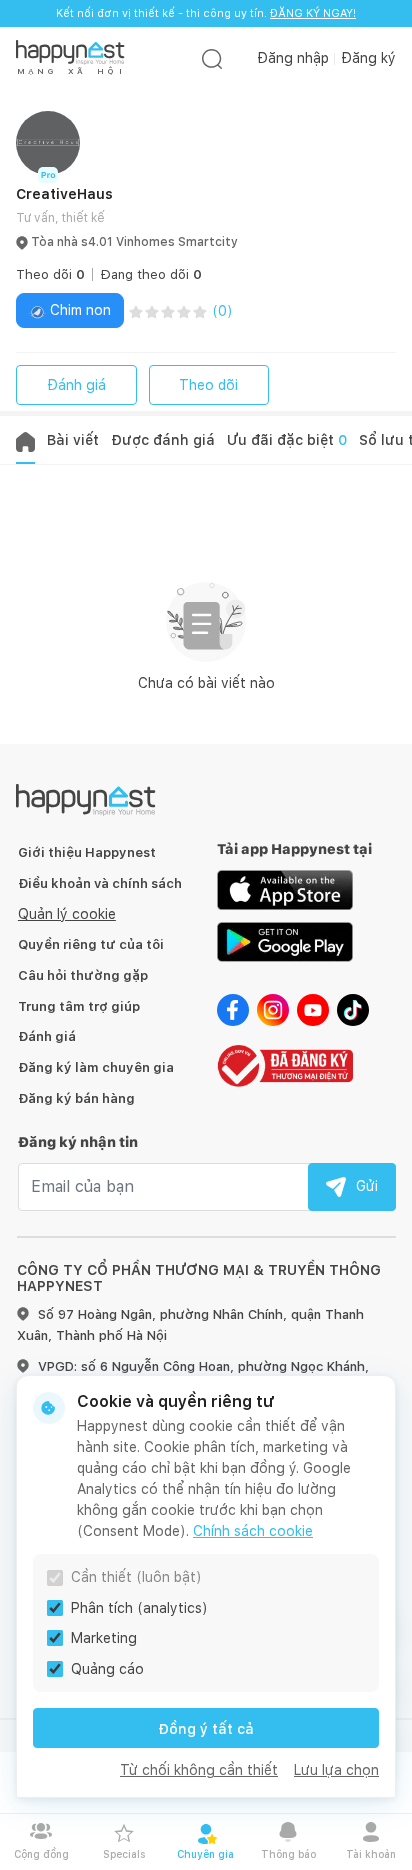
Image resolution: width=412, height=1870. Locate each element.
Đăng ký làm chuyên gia (96, 1067)
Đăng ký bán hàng (76, 1098)
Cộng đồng (41, 1854)
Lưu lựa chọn (336, 1770)
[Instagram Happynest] (273, 1009)
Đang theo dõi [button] (151, 274)
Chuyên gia (205, 1854)
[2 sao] (152, 310)
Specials (124, 1854)
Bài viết (73, 440)
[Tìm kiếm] (212, 58)
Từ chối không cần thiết (199, 1770)
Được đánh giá (163, 440)
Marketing (104, 1638)
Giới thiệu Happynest (87, 852)
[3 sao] (168, 310)
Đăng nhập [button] (293, 58)
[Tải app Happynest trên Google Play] (285, 941)
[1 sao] (136, 310)
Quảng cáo (107, 1669)
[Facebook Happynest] (233, 1009)
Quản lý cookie (67, 914)
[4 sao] (184, 310)
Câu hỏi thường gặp (83, 975)
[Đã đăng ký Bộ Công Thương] (285, 1064)
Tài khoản (371, 1854)
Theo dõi (208, 385)
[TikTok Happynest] (353, 1009)
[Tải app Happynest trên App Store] (285, 889)
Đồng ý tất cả (206, 1729)
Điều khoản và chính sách (100, 883)
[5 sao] (200, 310)
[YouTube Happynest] (313, 1009)
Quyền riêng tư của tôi (91, 944)
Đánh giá (76, 385)
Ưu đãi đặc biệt (287, 440)
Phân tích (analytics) (139, 1608)
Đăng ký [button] (368, 58)
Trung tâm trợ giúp (79, 1006)
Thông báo (288, 1854)
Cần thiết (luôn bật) (136, 1577)
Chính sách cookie (253, 1531)
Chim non (78, 310)
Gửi (367, 1186)
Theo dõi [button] (50, 274)
